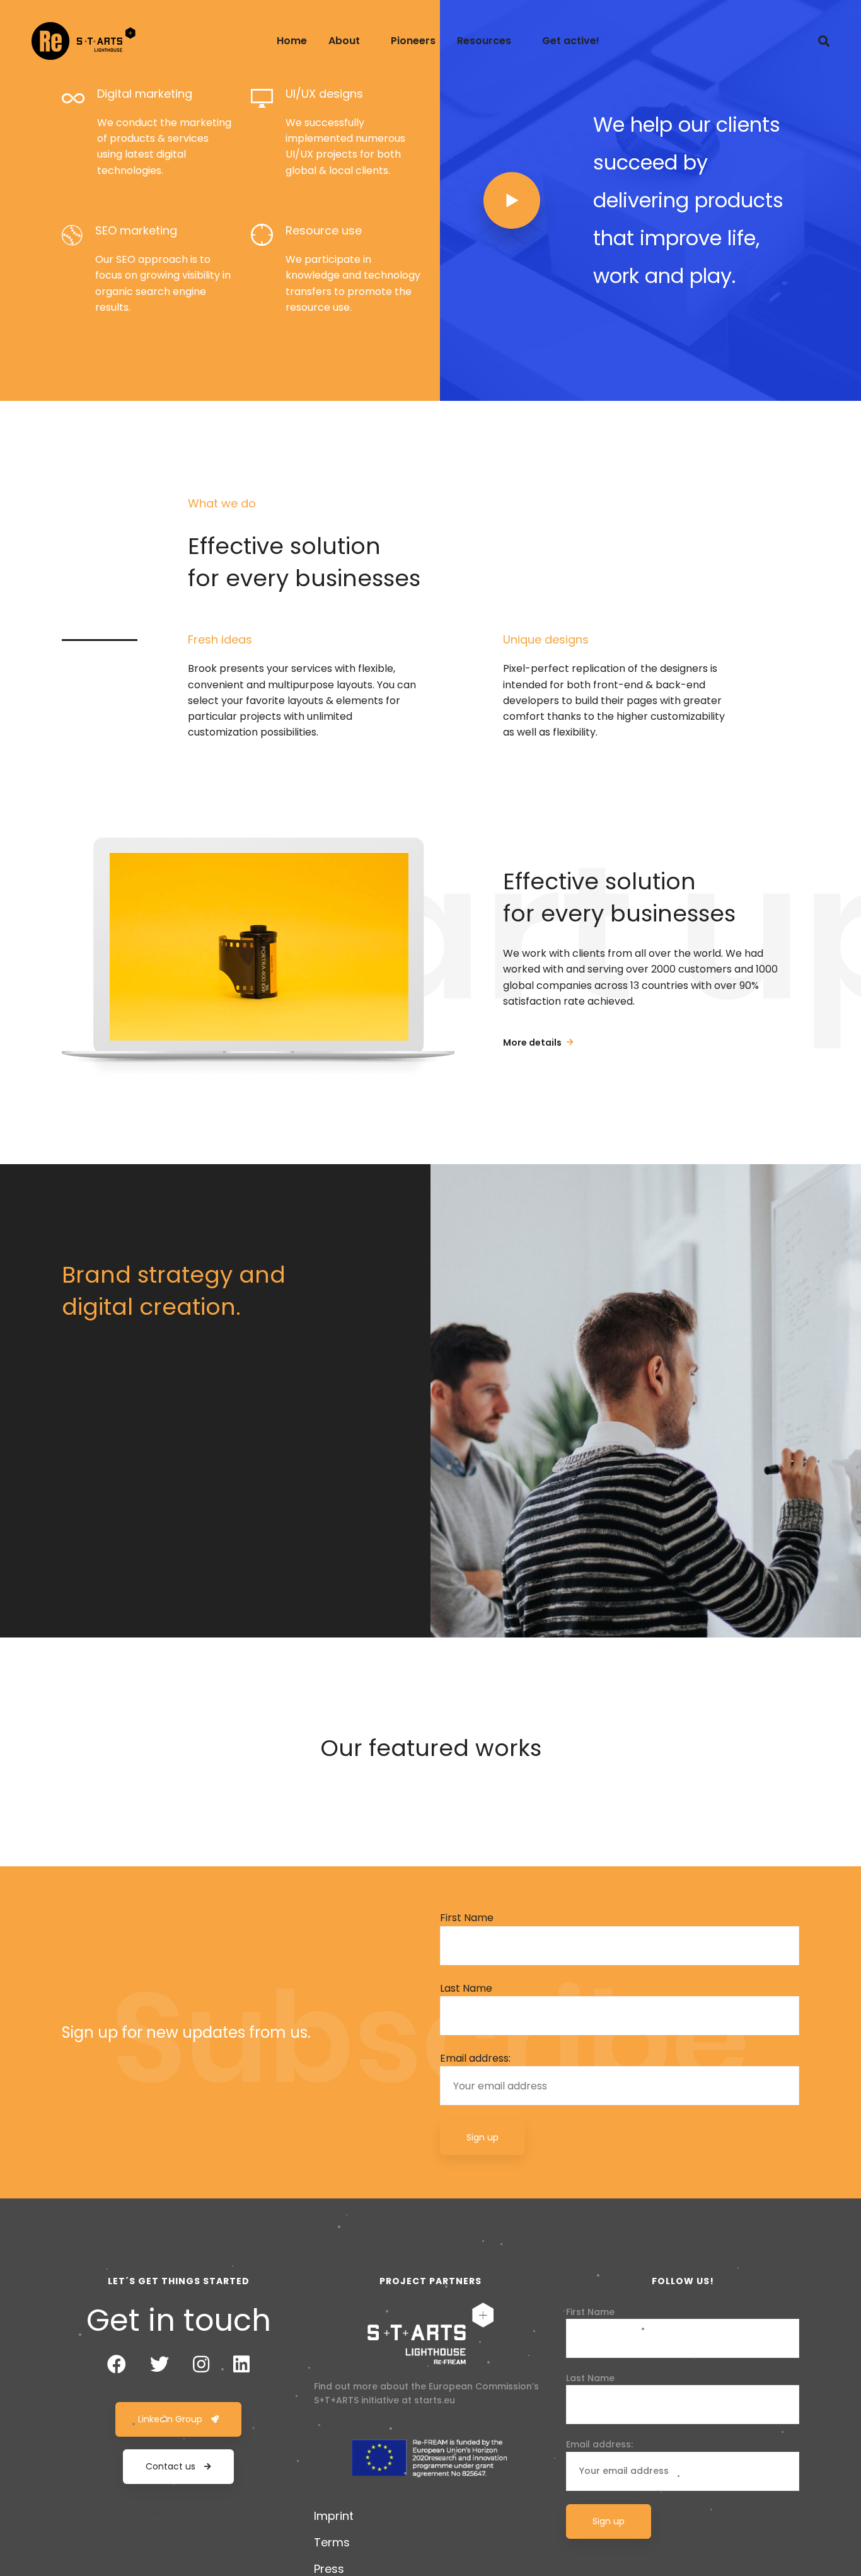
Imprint (334, 2516)
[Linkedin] (241, 2364)
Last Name (466, 1988)
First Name (467, 1918)
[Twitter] (159, 2364)
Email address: (475, 2058)
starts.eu (435, 2400)
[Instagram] (201, 2364)
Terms (332, 2542)
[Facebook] (117, 2364)
